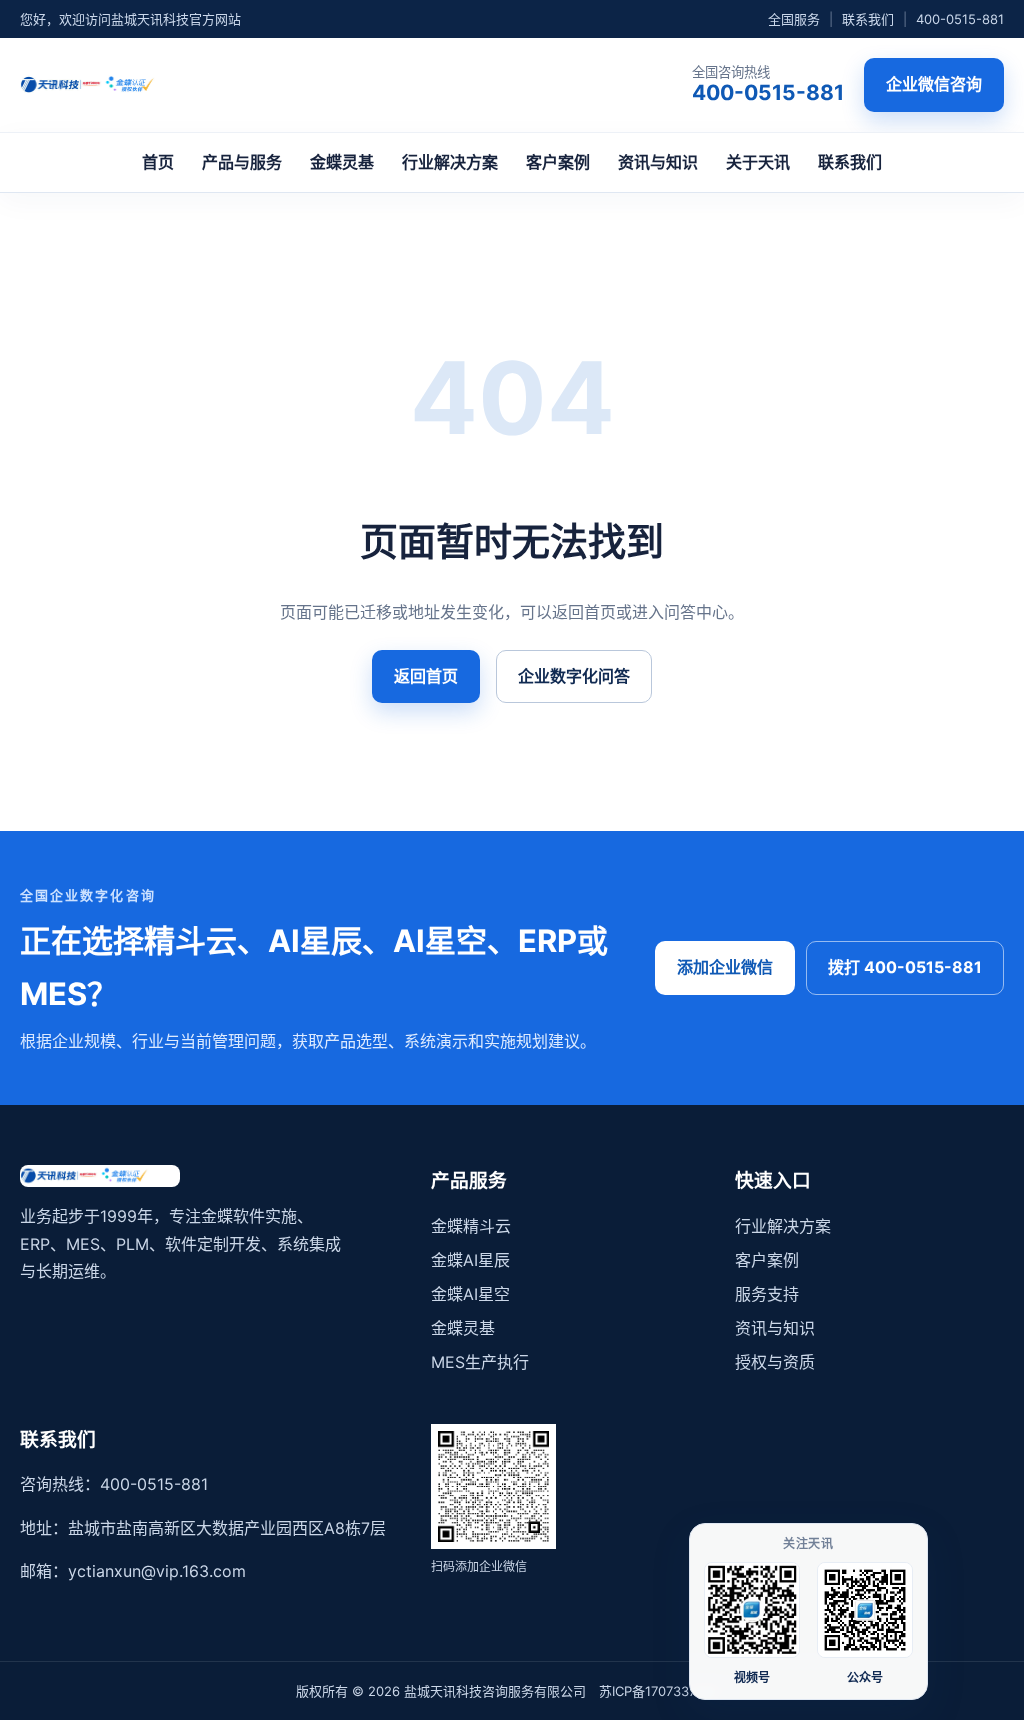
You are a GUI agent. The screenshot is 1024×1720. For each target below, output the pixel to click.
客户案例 (558, 162)
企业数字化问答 (574, 676)
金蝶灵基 (342, 162)
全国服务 (794, 19)
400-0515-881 (960, 19)
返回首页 (426, 676)
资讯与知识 (658, 162)
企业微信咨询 (934, 84)
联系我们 (868, 19)
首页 (158, 162)
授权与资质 (775, 1362)
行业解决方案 (450, 162)
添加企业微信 (725, 967)
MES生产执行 (480, 1362)
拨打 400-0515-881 (905, 967)
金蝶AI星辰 (470, 1260)
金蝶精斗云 (471, 1226)
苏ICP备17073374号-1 (663, 1691)
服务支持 (767, 1294)
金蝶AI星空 (470, 1294)
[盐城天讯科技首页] (104, 85)
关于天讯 (758, 162)
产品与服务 (242, 162)
